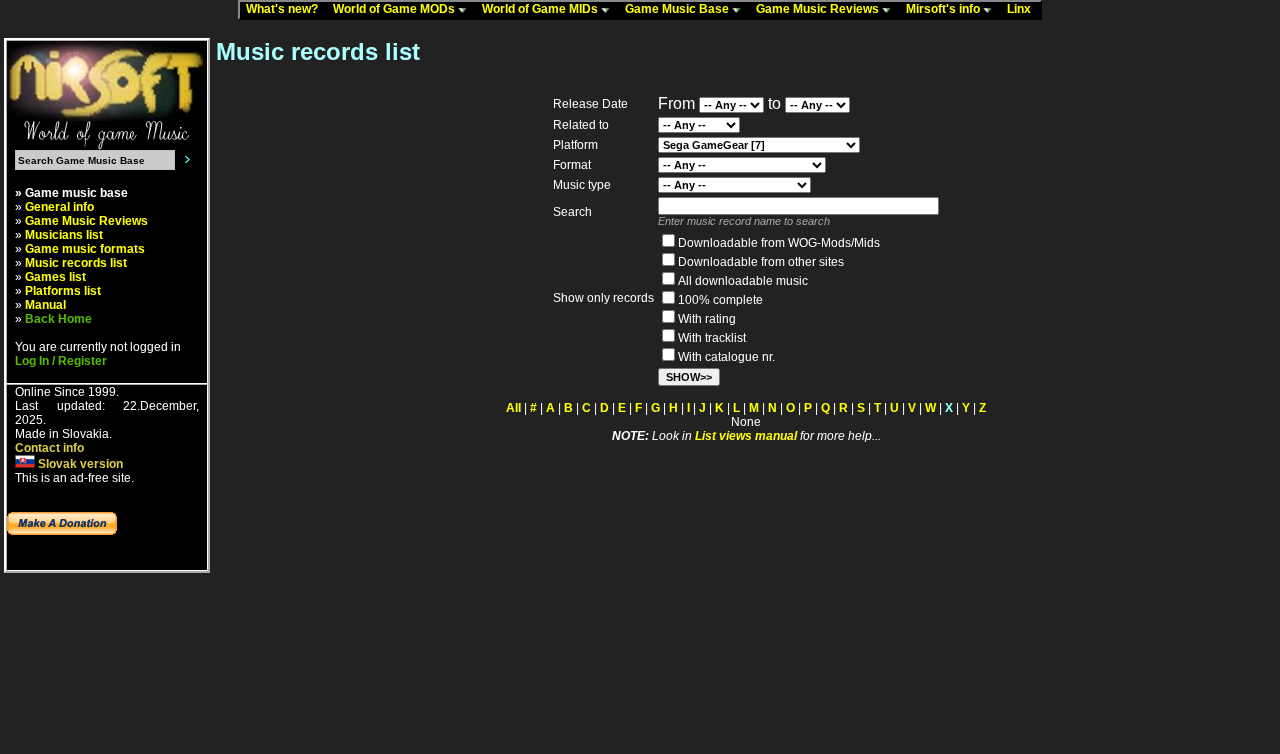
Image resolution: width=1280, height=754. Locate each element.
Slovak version (79, 464)
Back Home (58, 319)
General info (59, 207)
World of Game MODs (395, 9)
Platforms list (63, 291)
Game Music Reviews (819, 9)
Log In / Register (61, 361)
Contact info (49, 448)
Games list (55, 277)
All (513, 408)
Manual (45, 305)
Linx (1023, 9)
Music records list (76, 263)
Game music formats (85, 249)
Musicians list (64, 235)
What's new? (286, 9)
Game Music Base (678, 9)
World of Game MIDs (541, 9)
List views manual (746, 436)
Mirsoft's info (944, 9)
